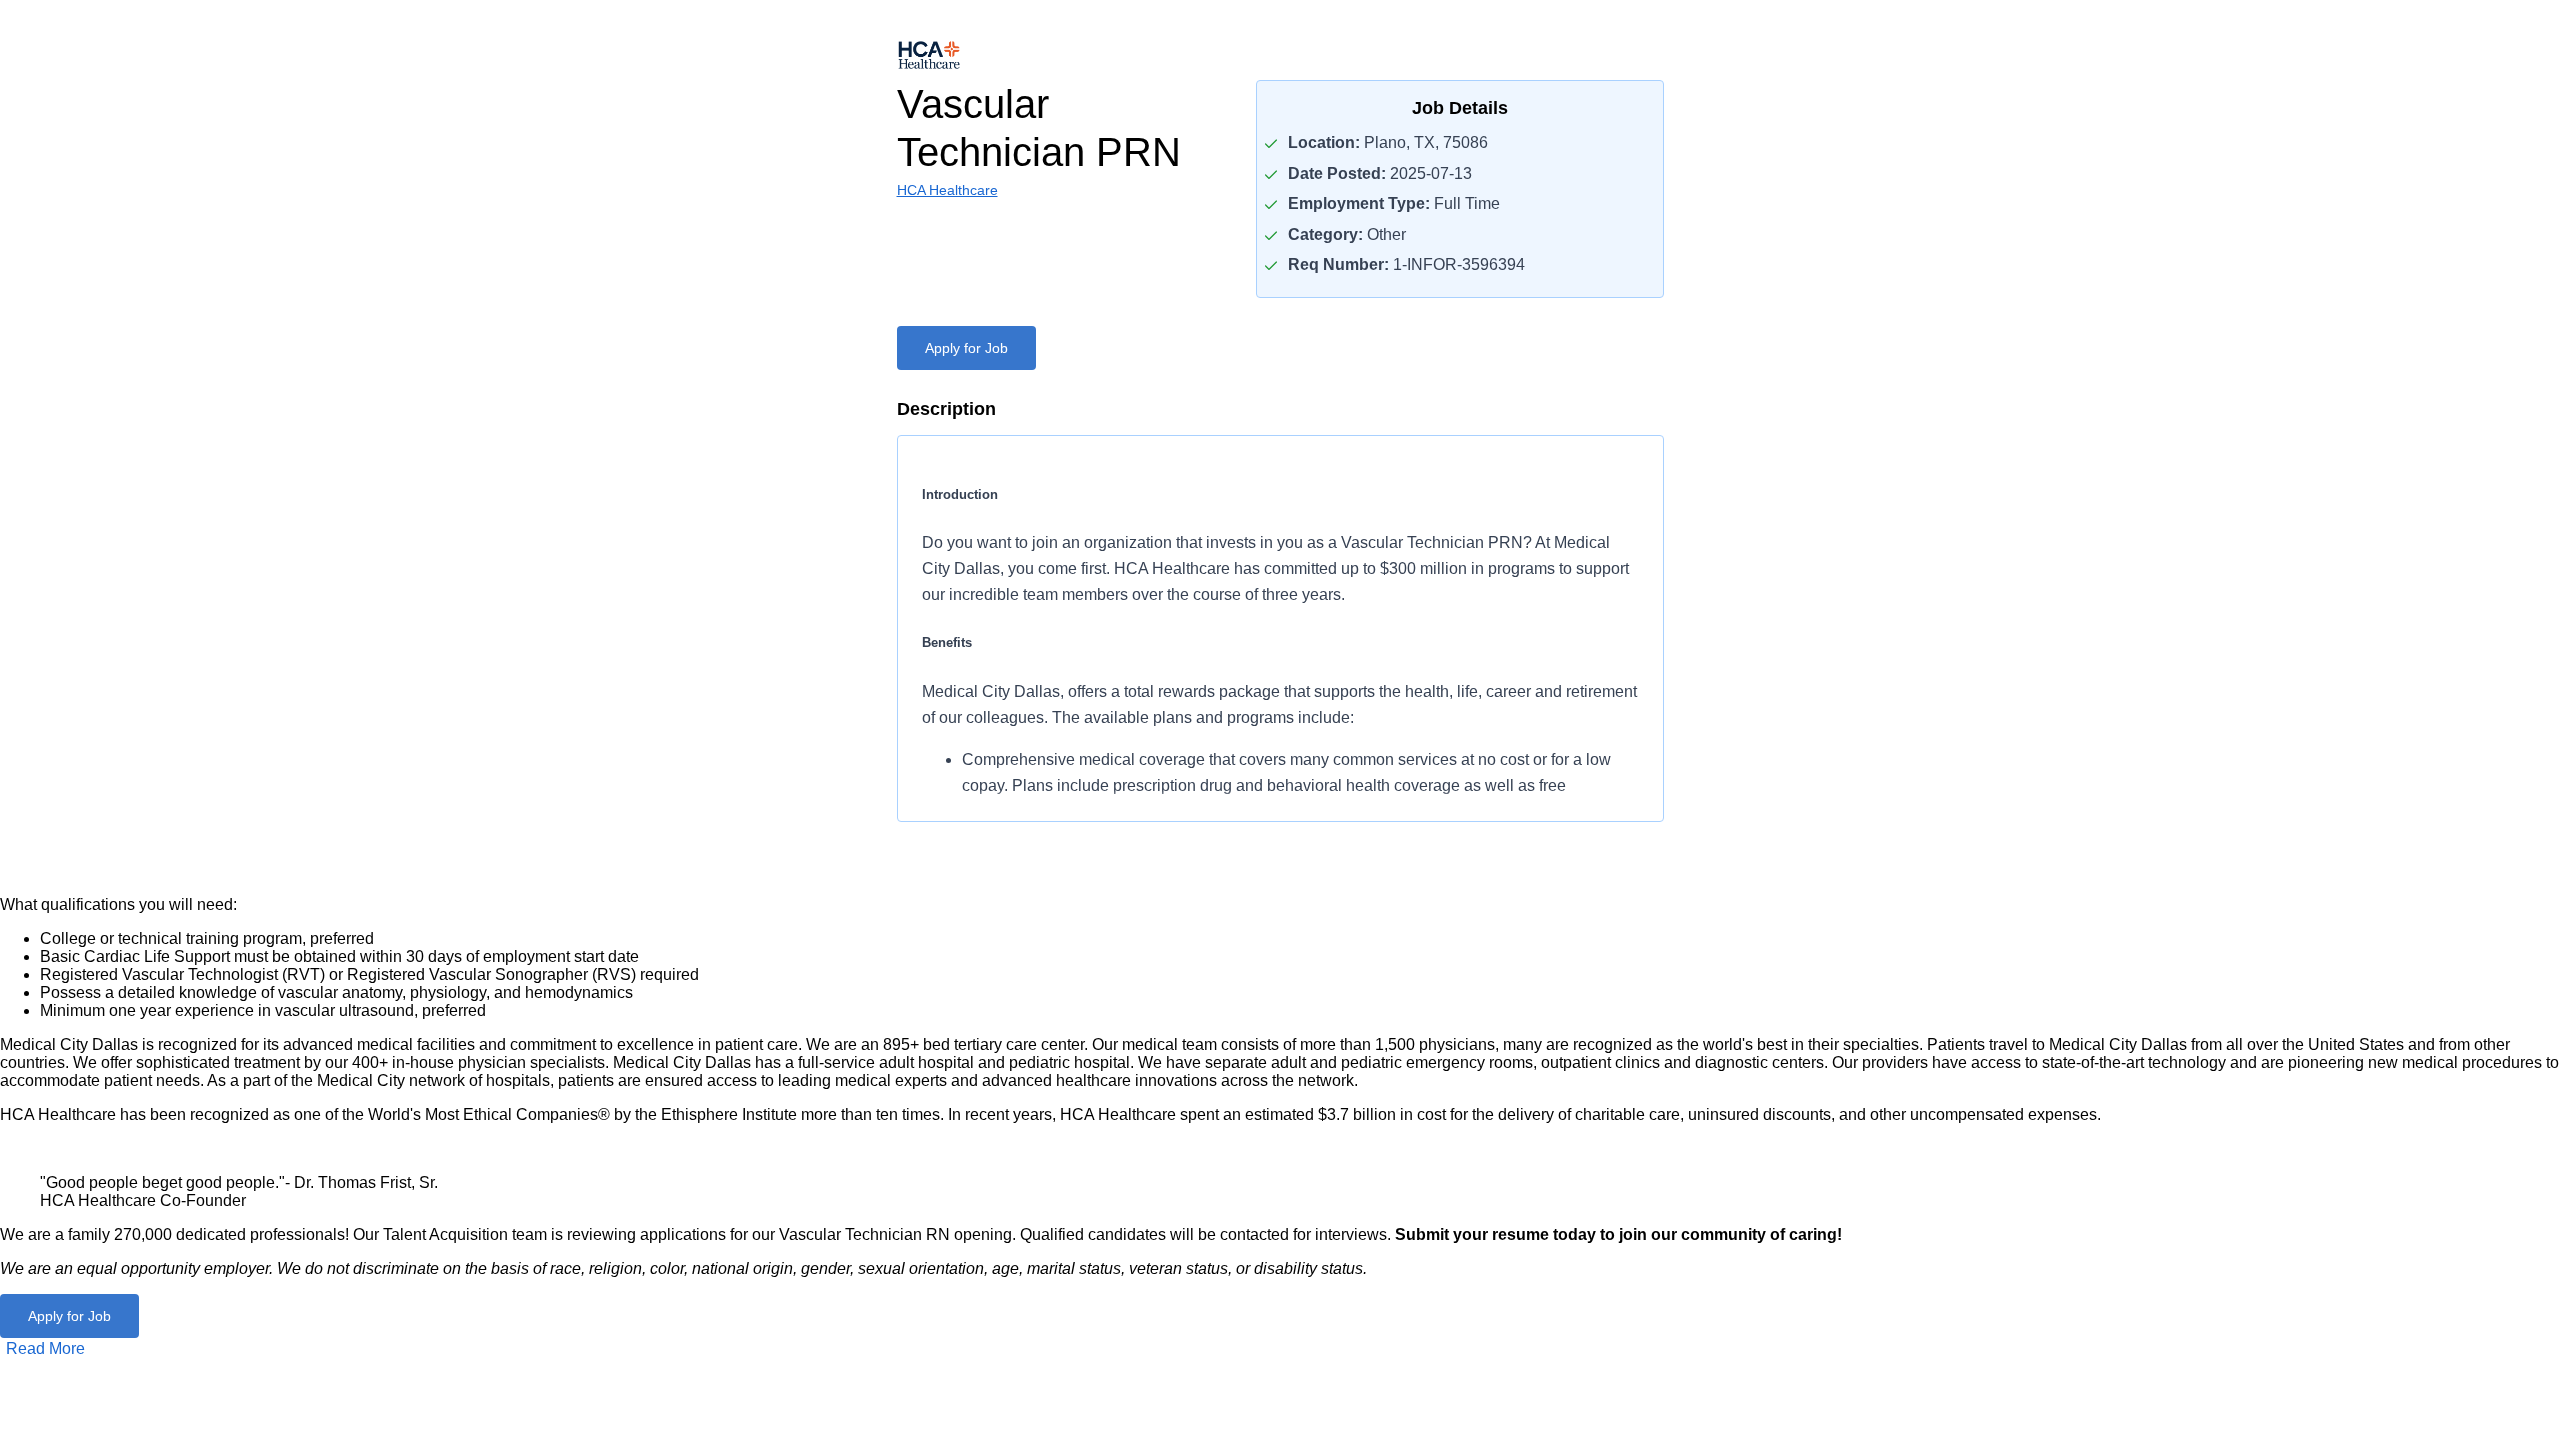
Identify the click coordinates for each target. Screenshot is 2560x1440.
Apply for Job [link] (966, 348)
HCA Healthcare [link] (947, 190)
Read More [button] (45, 1348)
